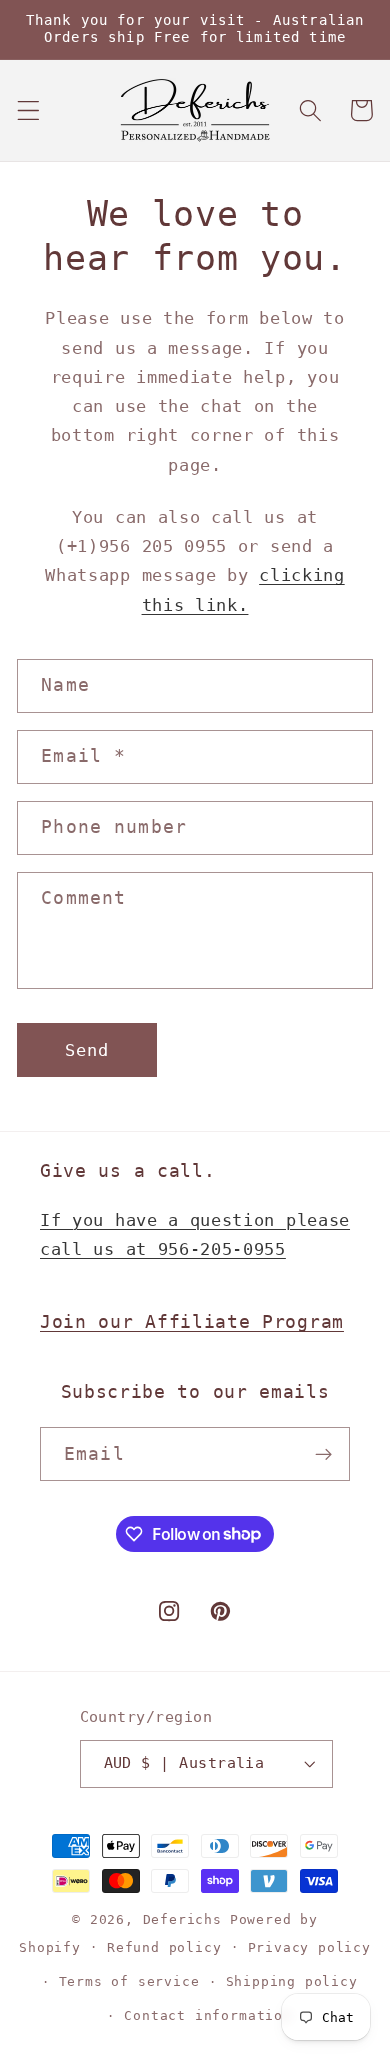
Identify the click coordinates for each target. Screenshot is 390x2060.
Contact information (207, 2015)
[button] (28, 110)
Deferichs (182, 1919)
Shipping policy (292, 1981)
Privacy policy (309, 1947)
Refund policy (164, 1947)
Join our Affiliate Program (192, 1321)
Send (87, 1050)
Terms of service (129, 1981)
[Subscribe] (323, 1454)
